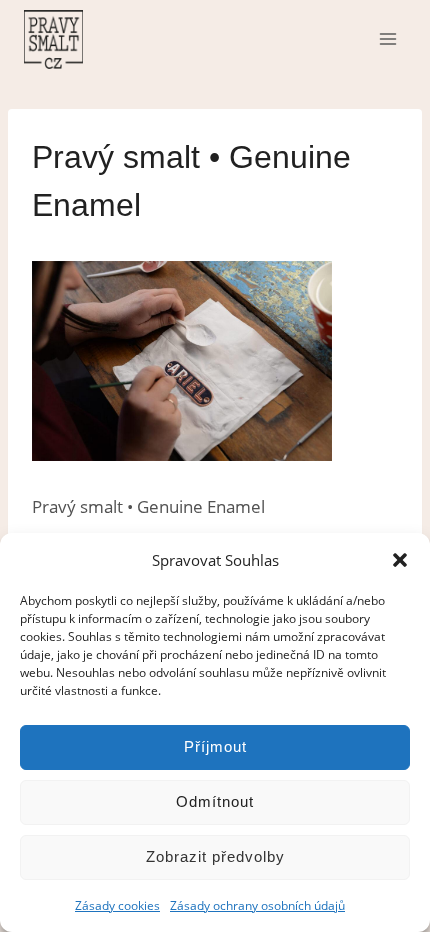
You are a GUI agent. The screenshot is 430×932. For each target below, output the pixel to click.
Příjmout (215, 746)
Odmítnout (215, 801)
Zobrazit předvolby (215, 856)
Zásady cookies (117, 905)
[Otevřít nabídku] (387, 38)
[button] (400, 560)
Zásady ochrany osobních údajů (257, 905)
